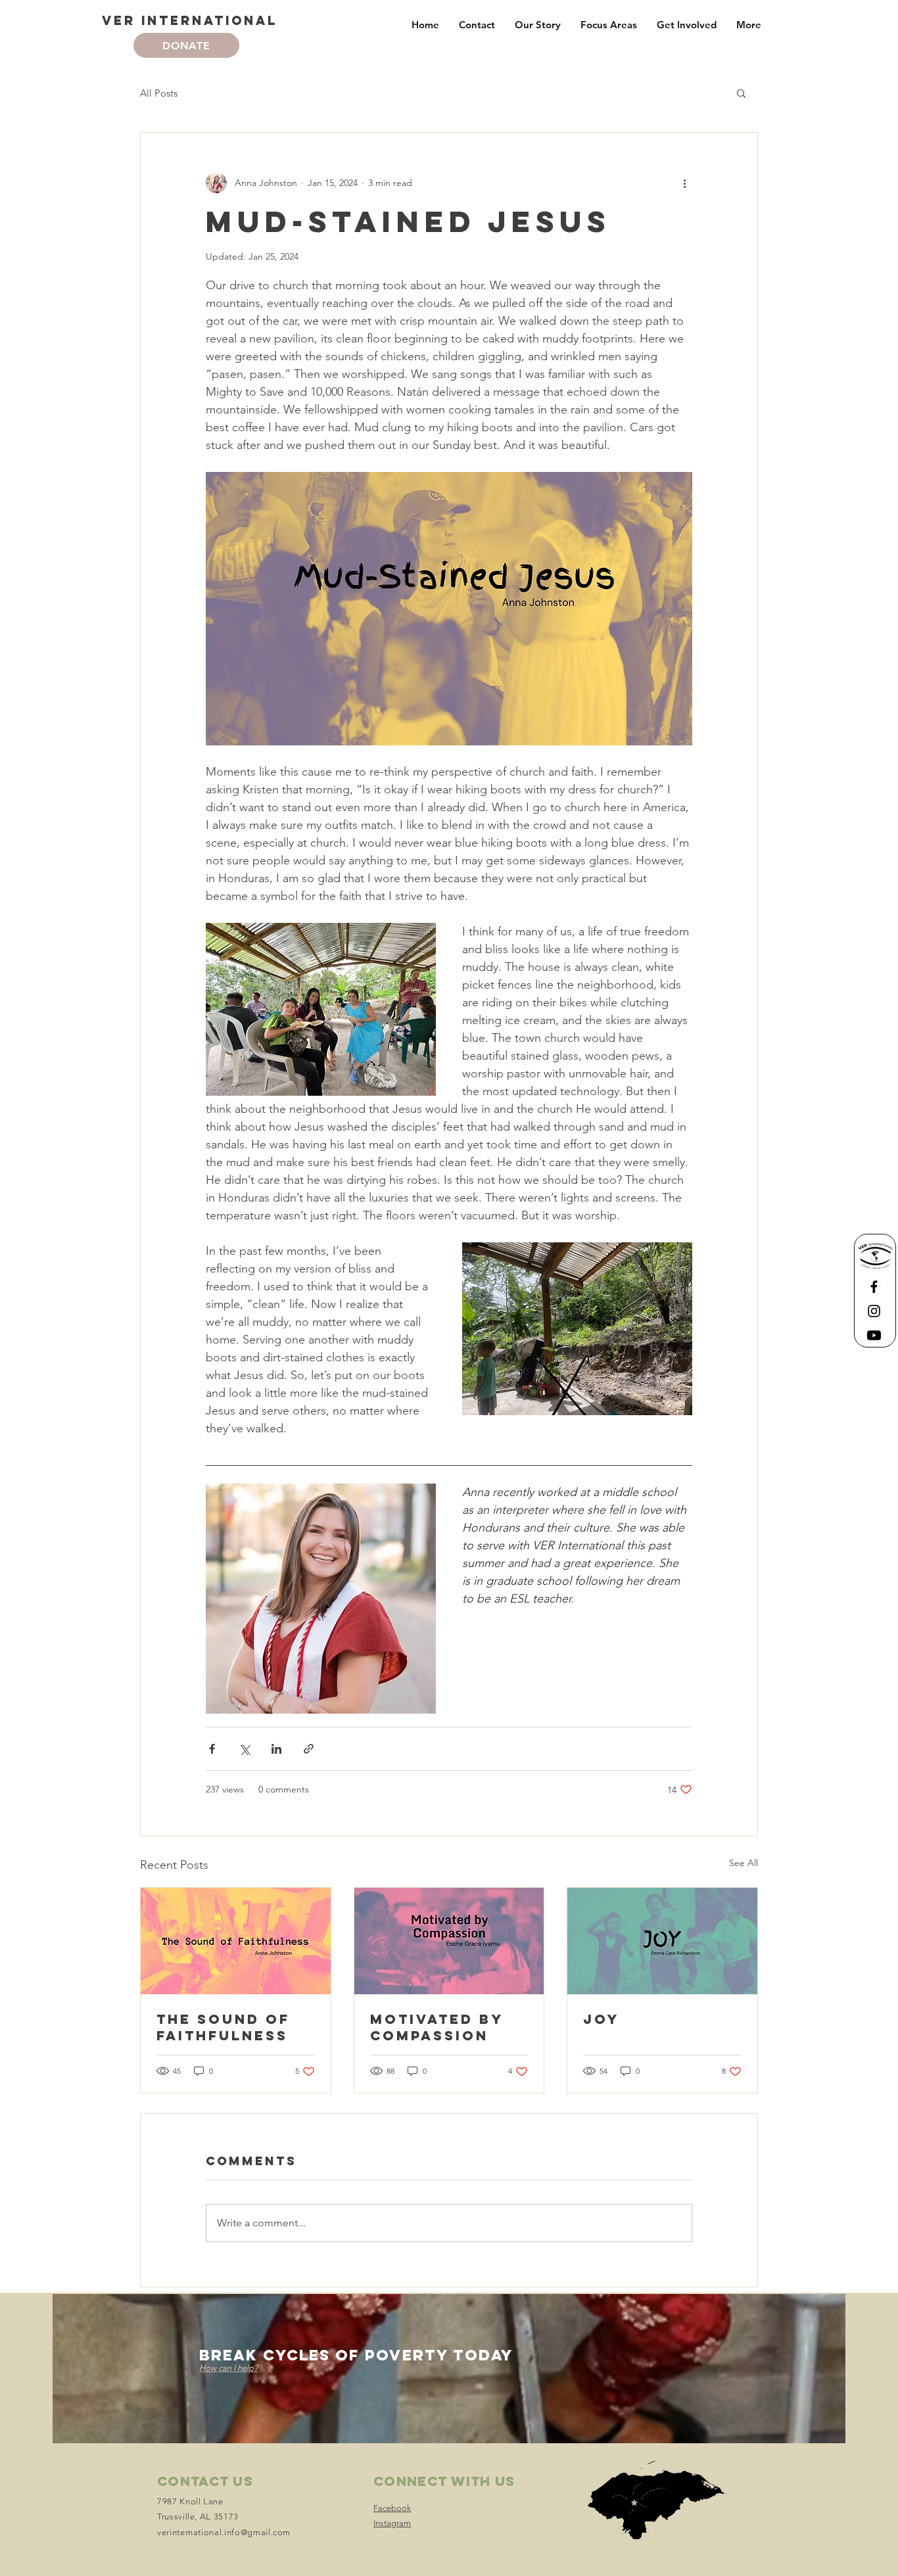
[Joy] (662, 1941)
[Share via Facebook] (212, 1749)
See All (744, 1863)
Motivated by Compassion (437, 2027)
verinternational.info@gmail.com (224, 2532)
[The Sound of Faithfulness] (236, 1941)
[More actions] (684, 183)
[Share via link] (309, 1749)
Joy (601, 2019)
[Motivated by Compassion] (449, 1941)
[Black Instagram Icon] (874, 1311)
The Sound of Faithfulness (223, 2027)
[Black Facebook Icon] (874, 1287)
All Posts (159, 93)
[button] (741, 93)
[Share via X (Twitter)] (244, 1749)
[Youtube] (874, 1335)
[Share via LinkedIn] (276, 1749)
